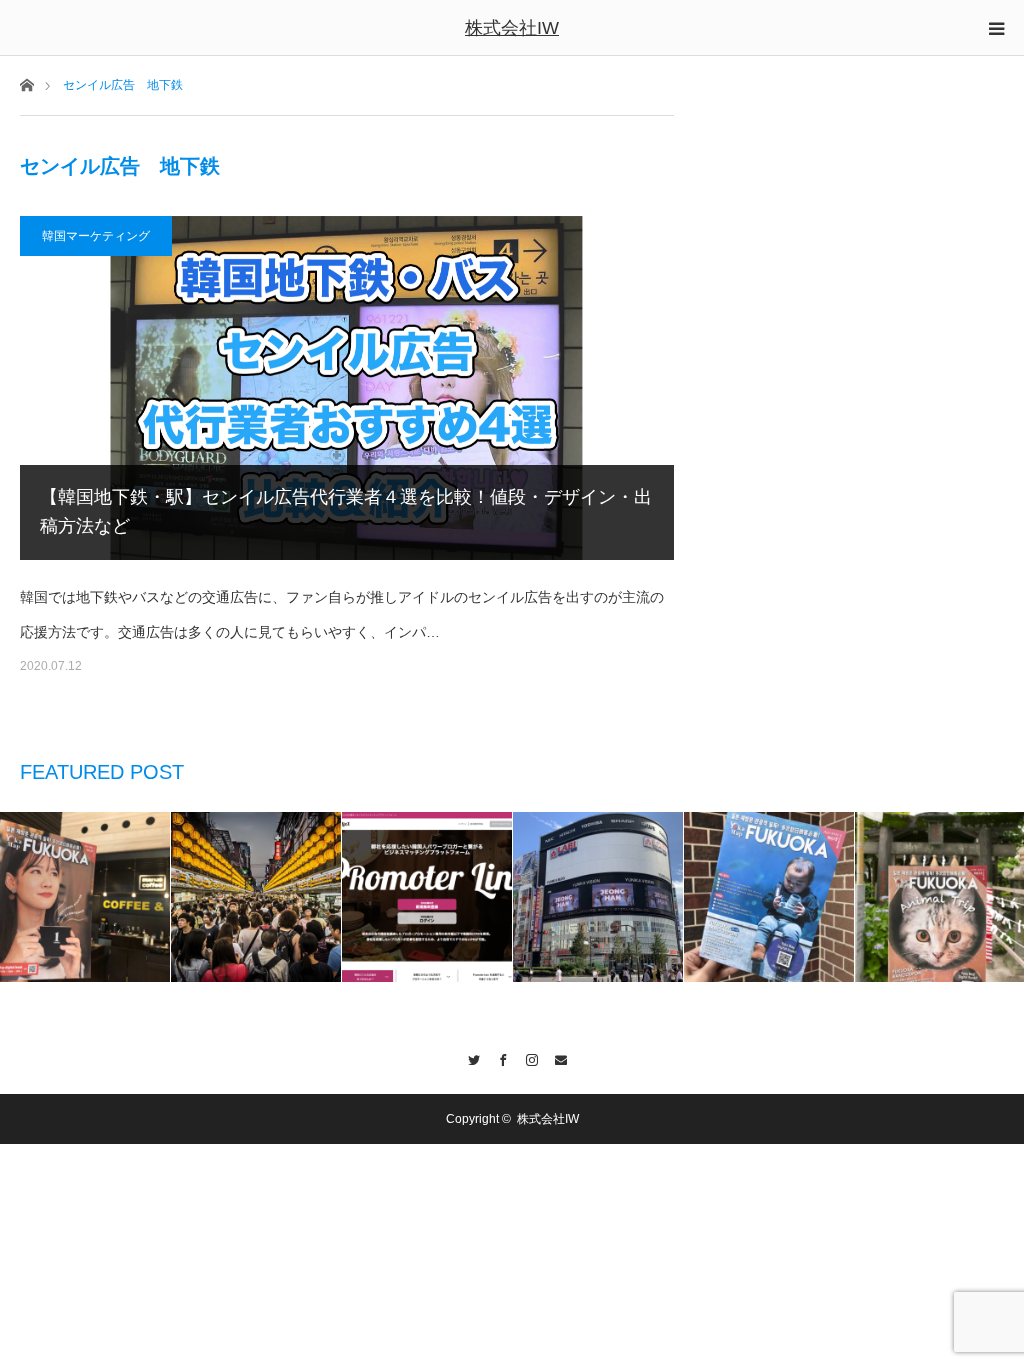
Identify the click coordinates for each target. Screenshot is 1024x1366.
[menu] (996, 28)
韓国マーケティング (96, 236)
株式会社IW (512, 28)
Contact (555, 1057)
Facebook (497, 1057)
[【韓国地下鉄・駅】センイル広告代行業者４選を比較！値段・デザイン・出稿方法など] (347, 387)
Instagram (526, 1057)
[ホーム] (26, 83)
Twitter (468, 1057)
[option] (85, 897)
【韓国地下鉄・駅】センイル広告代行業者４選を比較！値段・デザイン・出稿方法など (346, 511)
